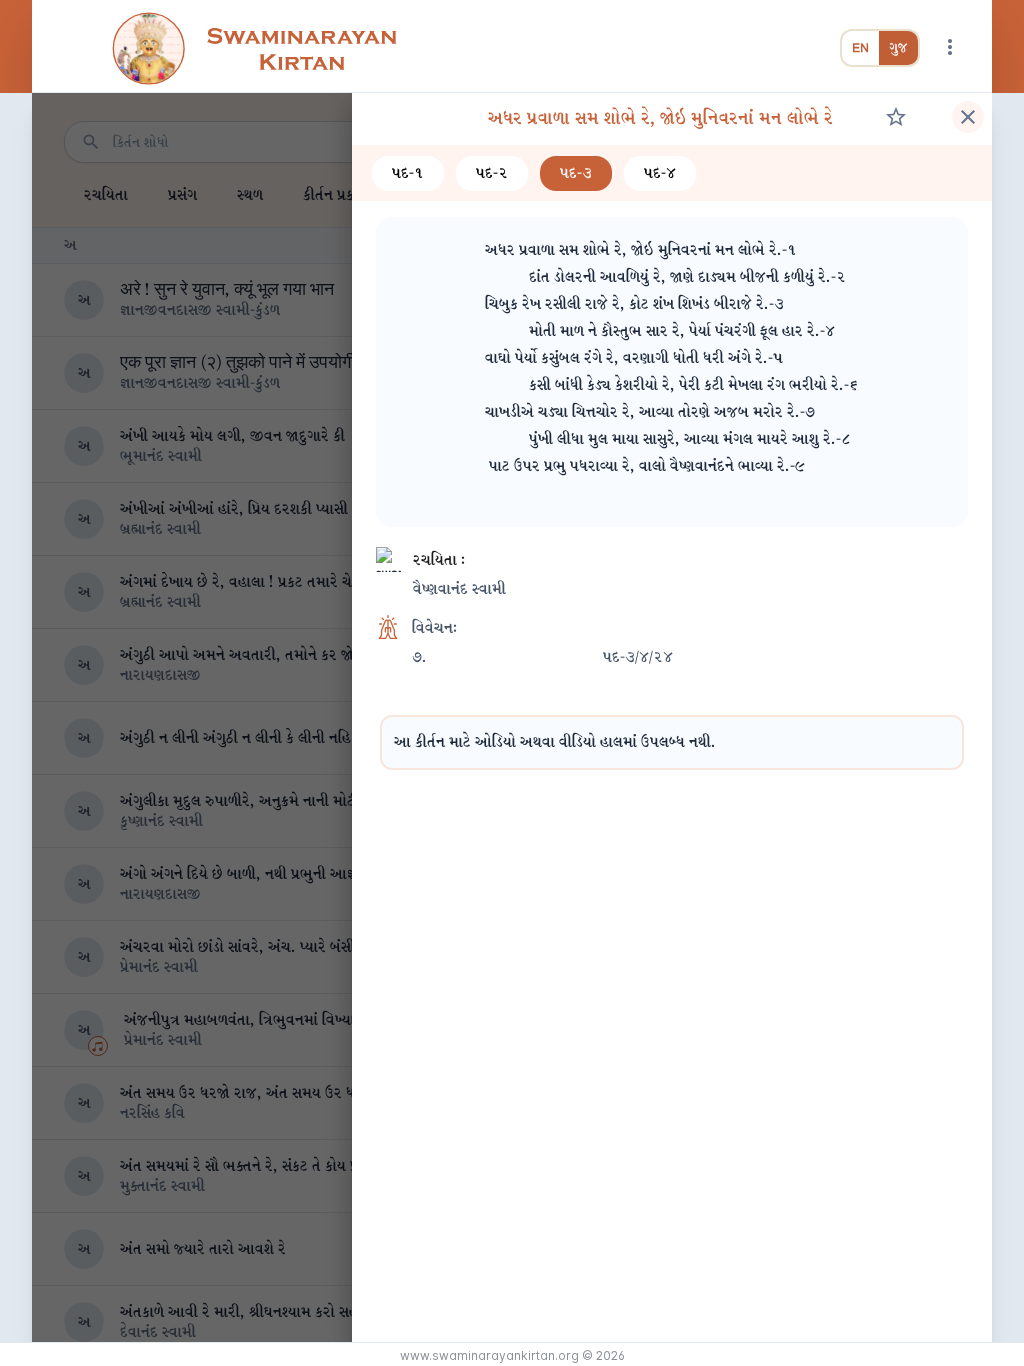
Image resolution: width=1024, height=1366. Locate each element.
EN (860, 48)
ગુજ (898, 48)
